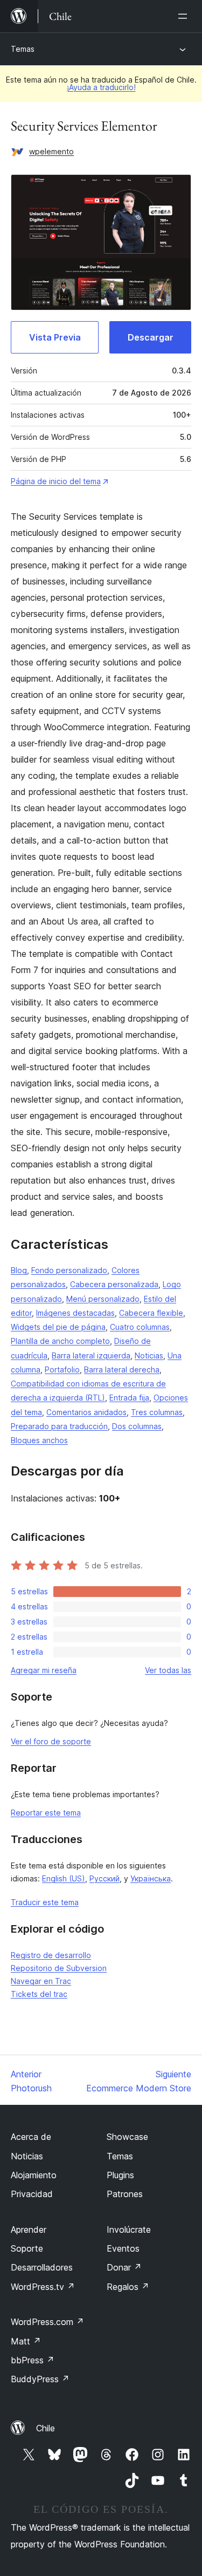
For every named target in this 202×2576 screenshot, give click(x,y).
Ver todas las (168, 1670)
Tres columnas (157, 1412)
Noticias (149, 1355)
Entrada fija (129, 1398)
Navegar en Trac (41, 1981)
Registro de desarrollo (51, 1955)
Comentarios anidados (86, 1412)
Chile (46, 2428)
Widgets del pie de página (58, 1327)
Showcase (127, 2137)
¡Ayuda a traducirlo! (101, 87)
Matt (26, 2341)
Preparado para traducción (59, 1426)
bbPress (33, 2360)
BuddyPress (40, 2379)
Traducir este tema (45, 1902)
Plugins (120, 2175)
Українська (151, 1878)
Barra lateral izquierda (91, 1355)
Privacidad (32, 2194)
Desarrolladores (42, 2267)
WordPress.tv (43, 2287)
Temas (23, 49)
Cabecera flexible (151, 1313)
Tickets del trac (39, 1994)
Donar (124, 2267)
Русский (105, 1878)
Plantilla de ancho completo (60, 1341)
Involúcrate (129, 2230)
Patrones (125, 2194)
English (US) (64, 1878)
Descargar (151, 337)
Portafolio (62, 1369)
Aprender (29, 2230)
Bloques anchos (39, 1440)
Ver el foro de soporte (51, 1741)
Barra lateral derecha (122, 1369)
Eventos (123, 2248)
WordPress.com (47, 2322)
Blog (19, 1270)
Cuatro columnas (140, 1327)
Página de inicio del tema (56, 481)
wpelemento (51, 151)
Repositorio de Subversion (59, 1968)
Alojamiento (34, 2175)
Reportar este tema (46, 1813)
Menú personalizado (103, 1299)
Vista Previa (55, 337)
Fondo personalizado (69, 1270)
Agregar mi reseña (44, 1670)
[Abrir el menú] (185, 16)
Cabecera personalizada (114, 1284)
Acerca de (31, 2137)
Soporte (27, 2248)
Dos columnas (137, 1426)
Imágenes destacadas (75, 1313)
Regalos (128, 2287)
